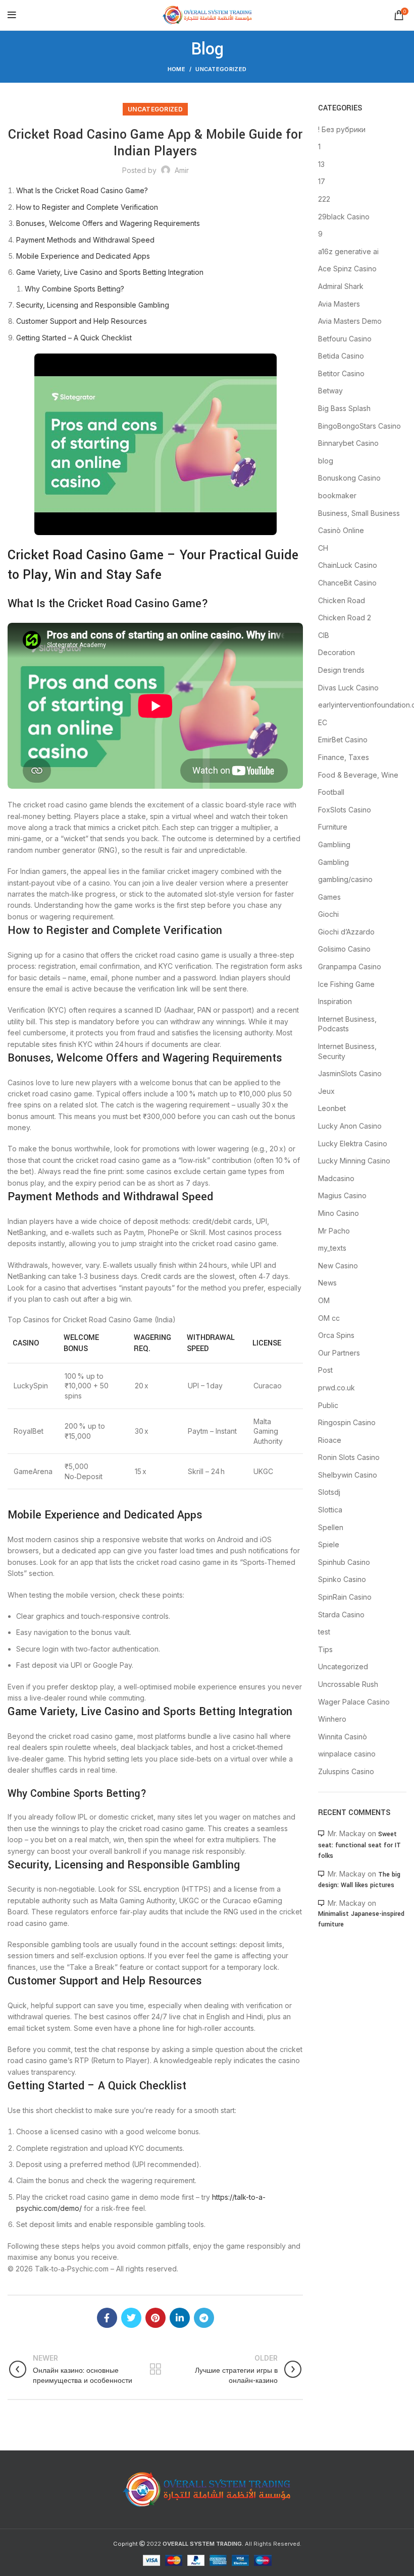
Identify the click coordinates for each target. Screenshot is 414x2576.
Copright (125, 2544)
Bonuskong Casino (349, 478)
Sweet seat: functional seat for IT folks (359, 1845)
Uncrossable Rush (348, 1684)
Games (329, 897)
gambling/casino (345, 879)
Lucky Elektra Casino (353, 1144)
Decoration (337, 652)
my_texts (332, 1248)
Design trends (341, 670)
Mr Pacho (334, 1231)
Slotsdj (329, 1492)
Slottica (330, 1510)
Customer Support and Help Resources (82, 321)
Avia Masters (339, 304)
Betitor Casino (341, 373)
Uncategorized (221, 69)
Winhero (332, 1719)
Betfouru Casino (345, 339)
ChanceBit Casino (347, 583)
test (324, 1632)
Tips (325, 1649)
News (327, 1283)
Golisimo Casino (344, 949)
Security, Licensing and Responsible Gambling (93, 305)
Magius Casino (342, 1195)
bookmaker (337, 495)
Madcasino (336, 1178)
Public (328, 1405)
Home (176, 69)
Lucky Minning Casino (354, 1161)
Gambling (333, 862)
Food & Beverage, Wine (358, 775)
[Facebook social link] (107, 2318)
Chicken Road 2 (345, 618)
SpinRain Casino (345, 1597)
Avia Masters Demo (350, 321)
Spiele (329, 1544)
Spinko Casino (342, 1579)
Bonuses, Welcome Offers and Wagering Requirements (108, 223)
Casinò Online (341, 530)
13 (321, 164)
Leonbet (332, 1108)
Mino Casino (339, 1213)
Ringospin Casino (347, 1422)
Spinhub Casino (344, 1562)
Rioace (330, 1440)
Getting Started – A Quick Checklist (74, 338)
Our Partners (339, 1353)
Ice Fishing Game (346, 984)
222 (324, 199)
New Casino (338, 1266)
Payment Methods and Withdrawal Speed (85, 240)
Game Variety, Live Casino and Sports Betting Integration (110, 272)
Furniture (333, 827)
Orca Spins (336, 1335)
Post (325, 1370)
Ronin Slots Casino (349, 1457)
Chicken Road (342, 600)
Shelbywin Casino (348, 1475)
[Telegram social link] (204, 2318)
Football (331, 792)
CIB (324, 635)
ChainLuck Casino (348, 565)
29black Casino (344, 217)
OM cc (329, 1318)
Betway (330, 391)
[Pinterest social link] (156, 2318)
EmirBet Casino (343, 740)
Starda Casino (341, 1615)
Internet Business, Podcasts (347, 1024)
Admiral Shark (341, 286)
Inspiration (335, 1001)
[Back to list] (156, 2369)
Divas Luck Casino (348, 688)
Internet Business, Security (347, 1051)
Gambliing (334, 844)
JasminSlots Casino (350, 1073)
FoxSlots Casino (345, 810)
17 (322, 181)
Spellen (331, 1527)
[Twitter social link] (131, 2318)
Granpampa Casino (350, 967)
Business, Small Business (359, 513)
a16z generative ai (348, 251)
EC (323, 722)
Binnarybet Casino (348, 443)
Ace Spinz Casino (347, 269)
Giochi (328, 914)
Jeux (326, 1091)
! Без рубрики (342, 129)
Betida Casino (341, 356)
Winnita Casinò (343, 1737)
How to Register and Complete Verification (87, 207)
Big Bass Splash (344, 408)
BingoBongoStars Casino (359, 426)
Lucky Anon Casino (350, 1126)
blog (326, 461)
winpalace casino (347, 1754)
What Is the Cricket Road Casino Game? (82, 190)
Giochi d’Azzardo (346, 932)
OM (324, 1300)
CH (323, 548)
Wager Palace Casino (354, 1702)
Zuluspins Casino (346, 1771)
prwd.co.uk (337, 1388)
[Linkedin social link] (180, 2318)
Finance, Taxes (344, 757)
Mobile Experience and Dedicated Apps (83, 256)
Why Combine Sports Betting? (74, 289)
